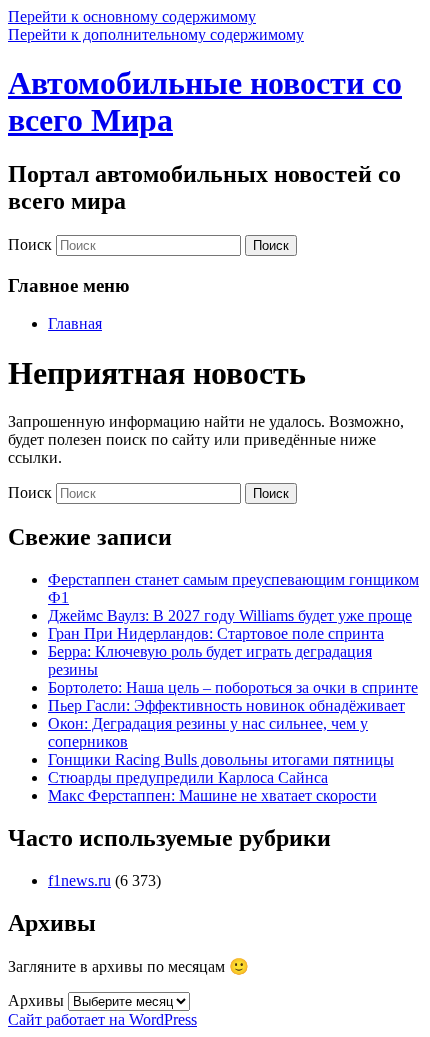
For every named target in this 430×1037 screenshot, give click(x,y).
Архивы (36, 1000)
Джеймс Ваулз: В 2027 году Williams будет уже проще (230, 615)
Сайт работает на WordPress (102, 1019)
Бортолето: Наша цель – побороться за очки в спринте (233, 687)
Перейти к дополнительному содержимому (156, 34)
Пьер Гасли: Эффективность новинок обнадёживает (226, 705)
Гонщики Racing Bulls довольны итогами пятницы (221, 759)
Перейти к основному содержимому (132, 16)
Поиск (30, 244)
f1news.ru (79, 880)
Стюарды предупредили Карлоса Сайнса (188, 777)
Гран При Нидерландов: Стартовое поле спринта (216, 633)
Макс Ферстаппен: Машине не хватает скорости (212, 795)
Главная (75, 323)
